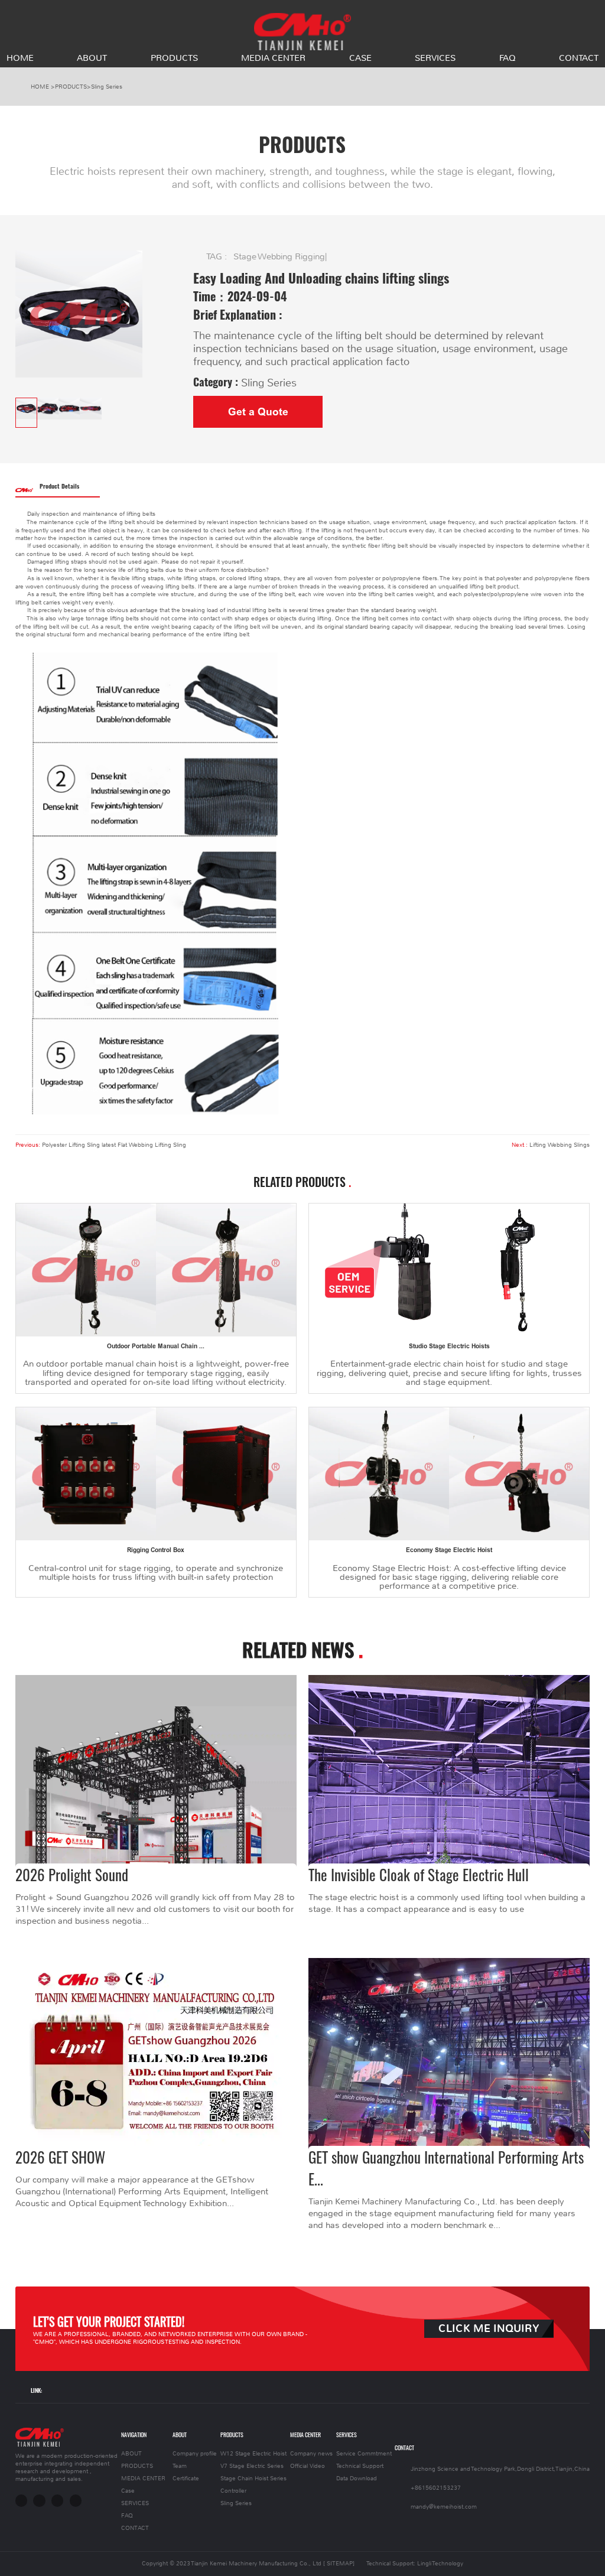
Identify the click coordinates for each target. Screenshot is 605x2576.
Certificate (186, 2478)
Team (180, 2466)
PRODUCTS (174, 58)
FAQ (508, 58)
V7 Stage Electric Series (252, 2466)
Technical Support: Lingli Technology (415, 2563)
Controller (233, 2491)
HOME (20, 58)
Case (360, 58)
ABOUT (92, 58)
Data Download (357, 2478)
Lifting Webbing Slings (560, 1145)
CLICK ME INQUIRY (489, 2329)
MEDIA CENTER (273, 58)
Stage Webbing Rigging (279, 256)
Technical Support (360, 2466)
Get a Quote (258, 412)
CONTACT (579, 58)
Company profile (195, 2453)
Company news (311, 2453)
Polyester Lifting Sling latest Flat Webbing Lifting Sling (114, 1145)
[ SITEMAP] (339, 2563)
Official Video (308, 2466)
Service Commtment (364, 2453)
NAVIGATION (134, 2434)
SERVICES (435, 58)
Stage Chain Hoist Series (253, 2478)
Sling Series (107, 87)
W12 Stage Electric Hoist (253, 2453)
